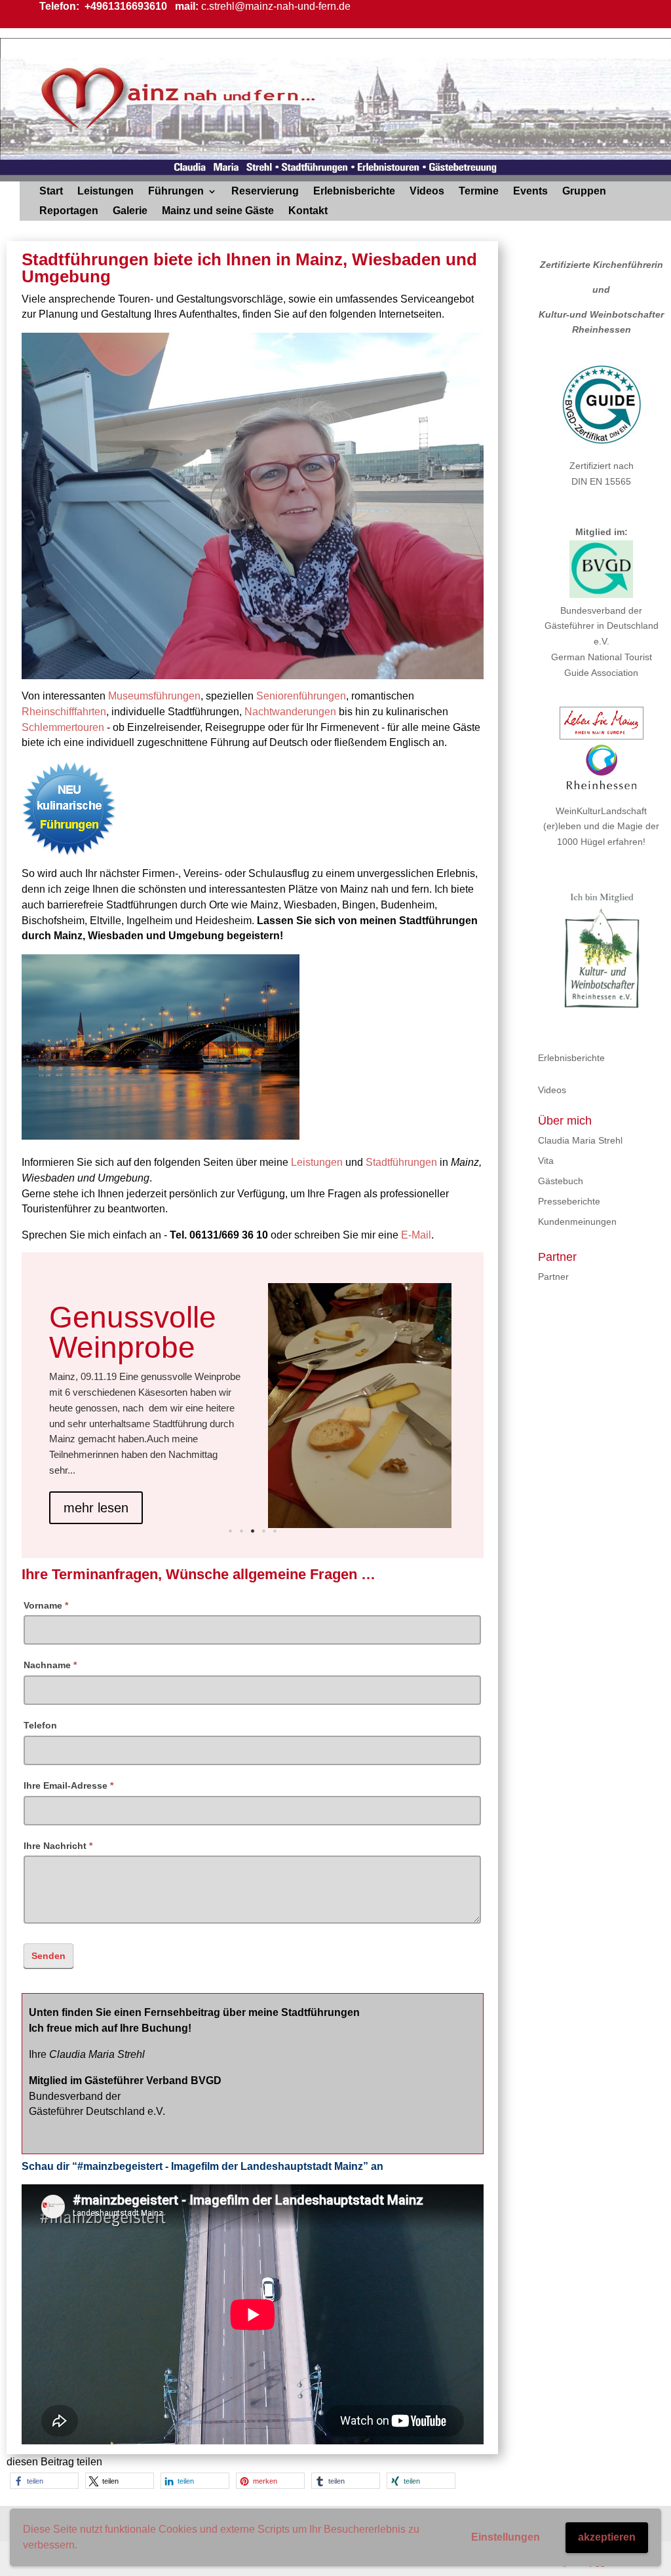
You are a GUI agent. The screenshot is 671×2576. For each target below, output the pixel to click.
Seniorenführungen (301, 696)
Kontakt (308, 211)
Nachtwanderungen (290, 712)
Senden (48, 1956)
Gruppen (584, 192)
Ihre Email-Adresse (68, 1785)
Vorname (46, 1605)
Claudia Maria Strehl (580, 1140)
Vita (546, 1161)
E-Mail (416, 1235)
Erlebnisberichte (354, 192)
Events (530, 192)
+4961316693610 (125, 6)
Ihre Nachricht (58, 1846)
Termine (479, 192)
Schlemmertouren (63, 727)
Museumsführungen (154, 696)
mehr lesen (96, 1508)
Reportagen (69, 211)
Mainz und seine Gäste (218, 211)
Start (51, 192)
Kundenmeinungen (577, 1222)
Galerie (130, 211)
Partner (553, 1277)
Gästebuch (561, 1181)
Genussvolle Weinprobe (133, 1332)
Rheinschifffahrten (64, 712)
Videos (427, 192)
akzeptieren (607, 2537)
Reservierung (265, 192)
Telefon (40, 1725)
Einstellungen (506, 2537)
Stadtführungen (401, 1162)
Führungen (176, 192)
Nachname (50, 1665)
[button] (44, 2481)
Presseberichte (569, 1201)
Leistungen (105, 192)
